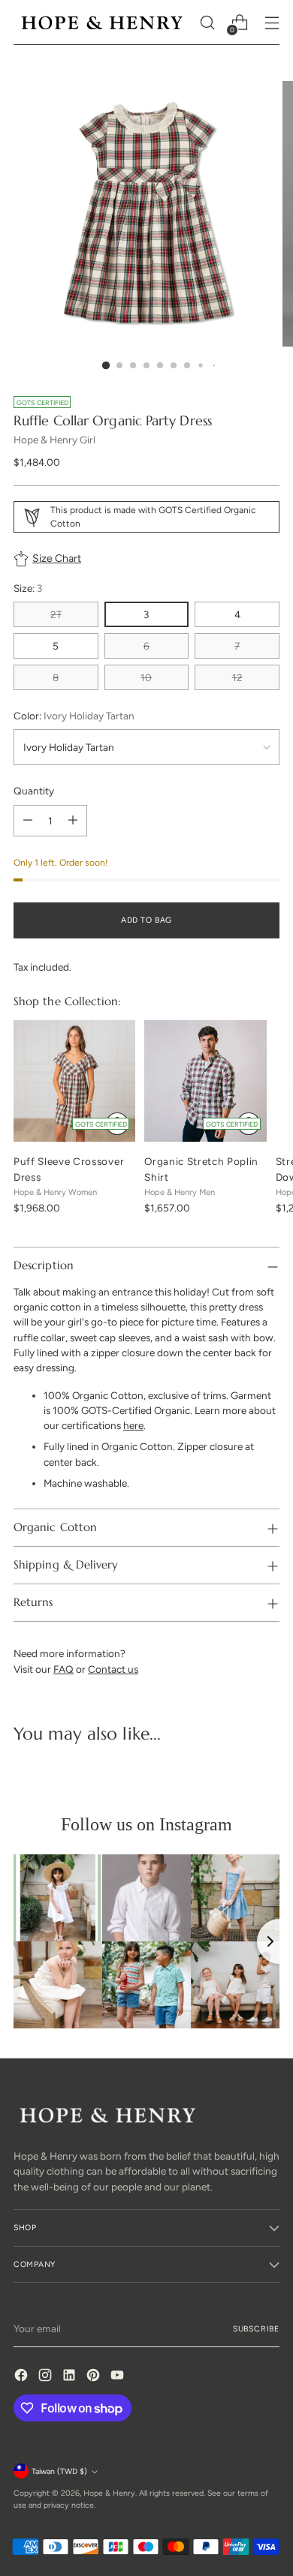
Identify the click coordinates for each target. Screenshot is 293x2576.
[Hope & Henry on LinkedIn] (71, 2377)
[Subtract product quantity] (28, 821)
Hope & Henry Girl (54, 440)
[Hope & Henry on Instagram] (47, 2377)
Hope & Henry (109, 2493)
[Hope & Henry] (102, 23)
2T (56, 614)
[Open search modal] (207, 23)
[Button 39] (249, 1124)
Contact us (113, 1669)
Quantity (34, 791)
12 (237, 677)
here (133, 1425)
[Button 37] (117, 1124)
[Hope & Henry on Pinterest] (95, 2377)
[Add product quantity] (73, 821)
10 (146, 677)
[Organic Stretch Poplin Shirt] (205, 1081)
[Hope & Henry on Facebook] (23, 2377)
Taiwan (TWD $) (59, 2471)
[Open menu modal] (272, 23)
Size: (28, 588)
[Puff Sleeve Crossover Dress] (74, 1081)
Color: (74, 716)
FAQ (63, 1669)
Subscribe (256, 2329)
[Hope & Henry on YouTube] (119, 2377)
